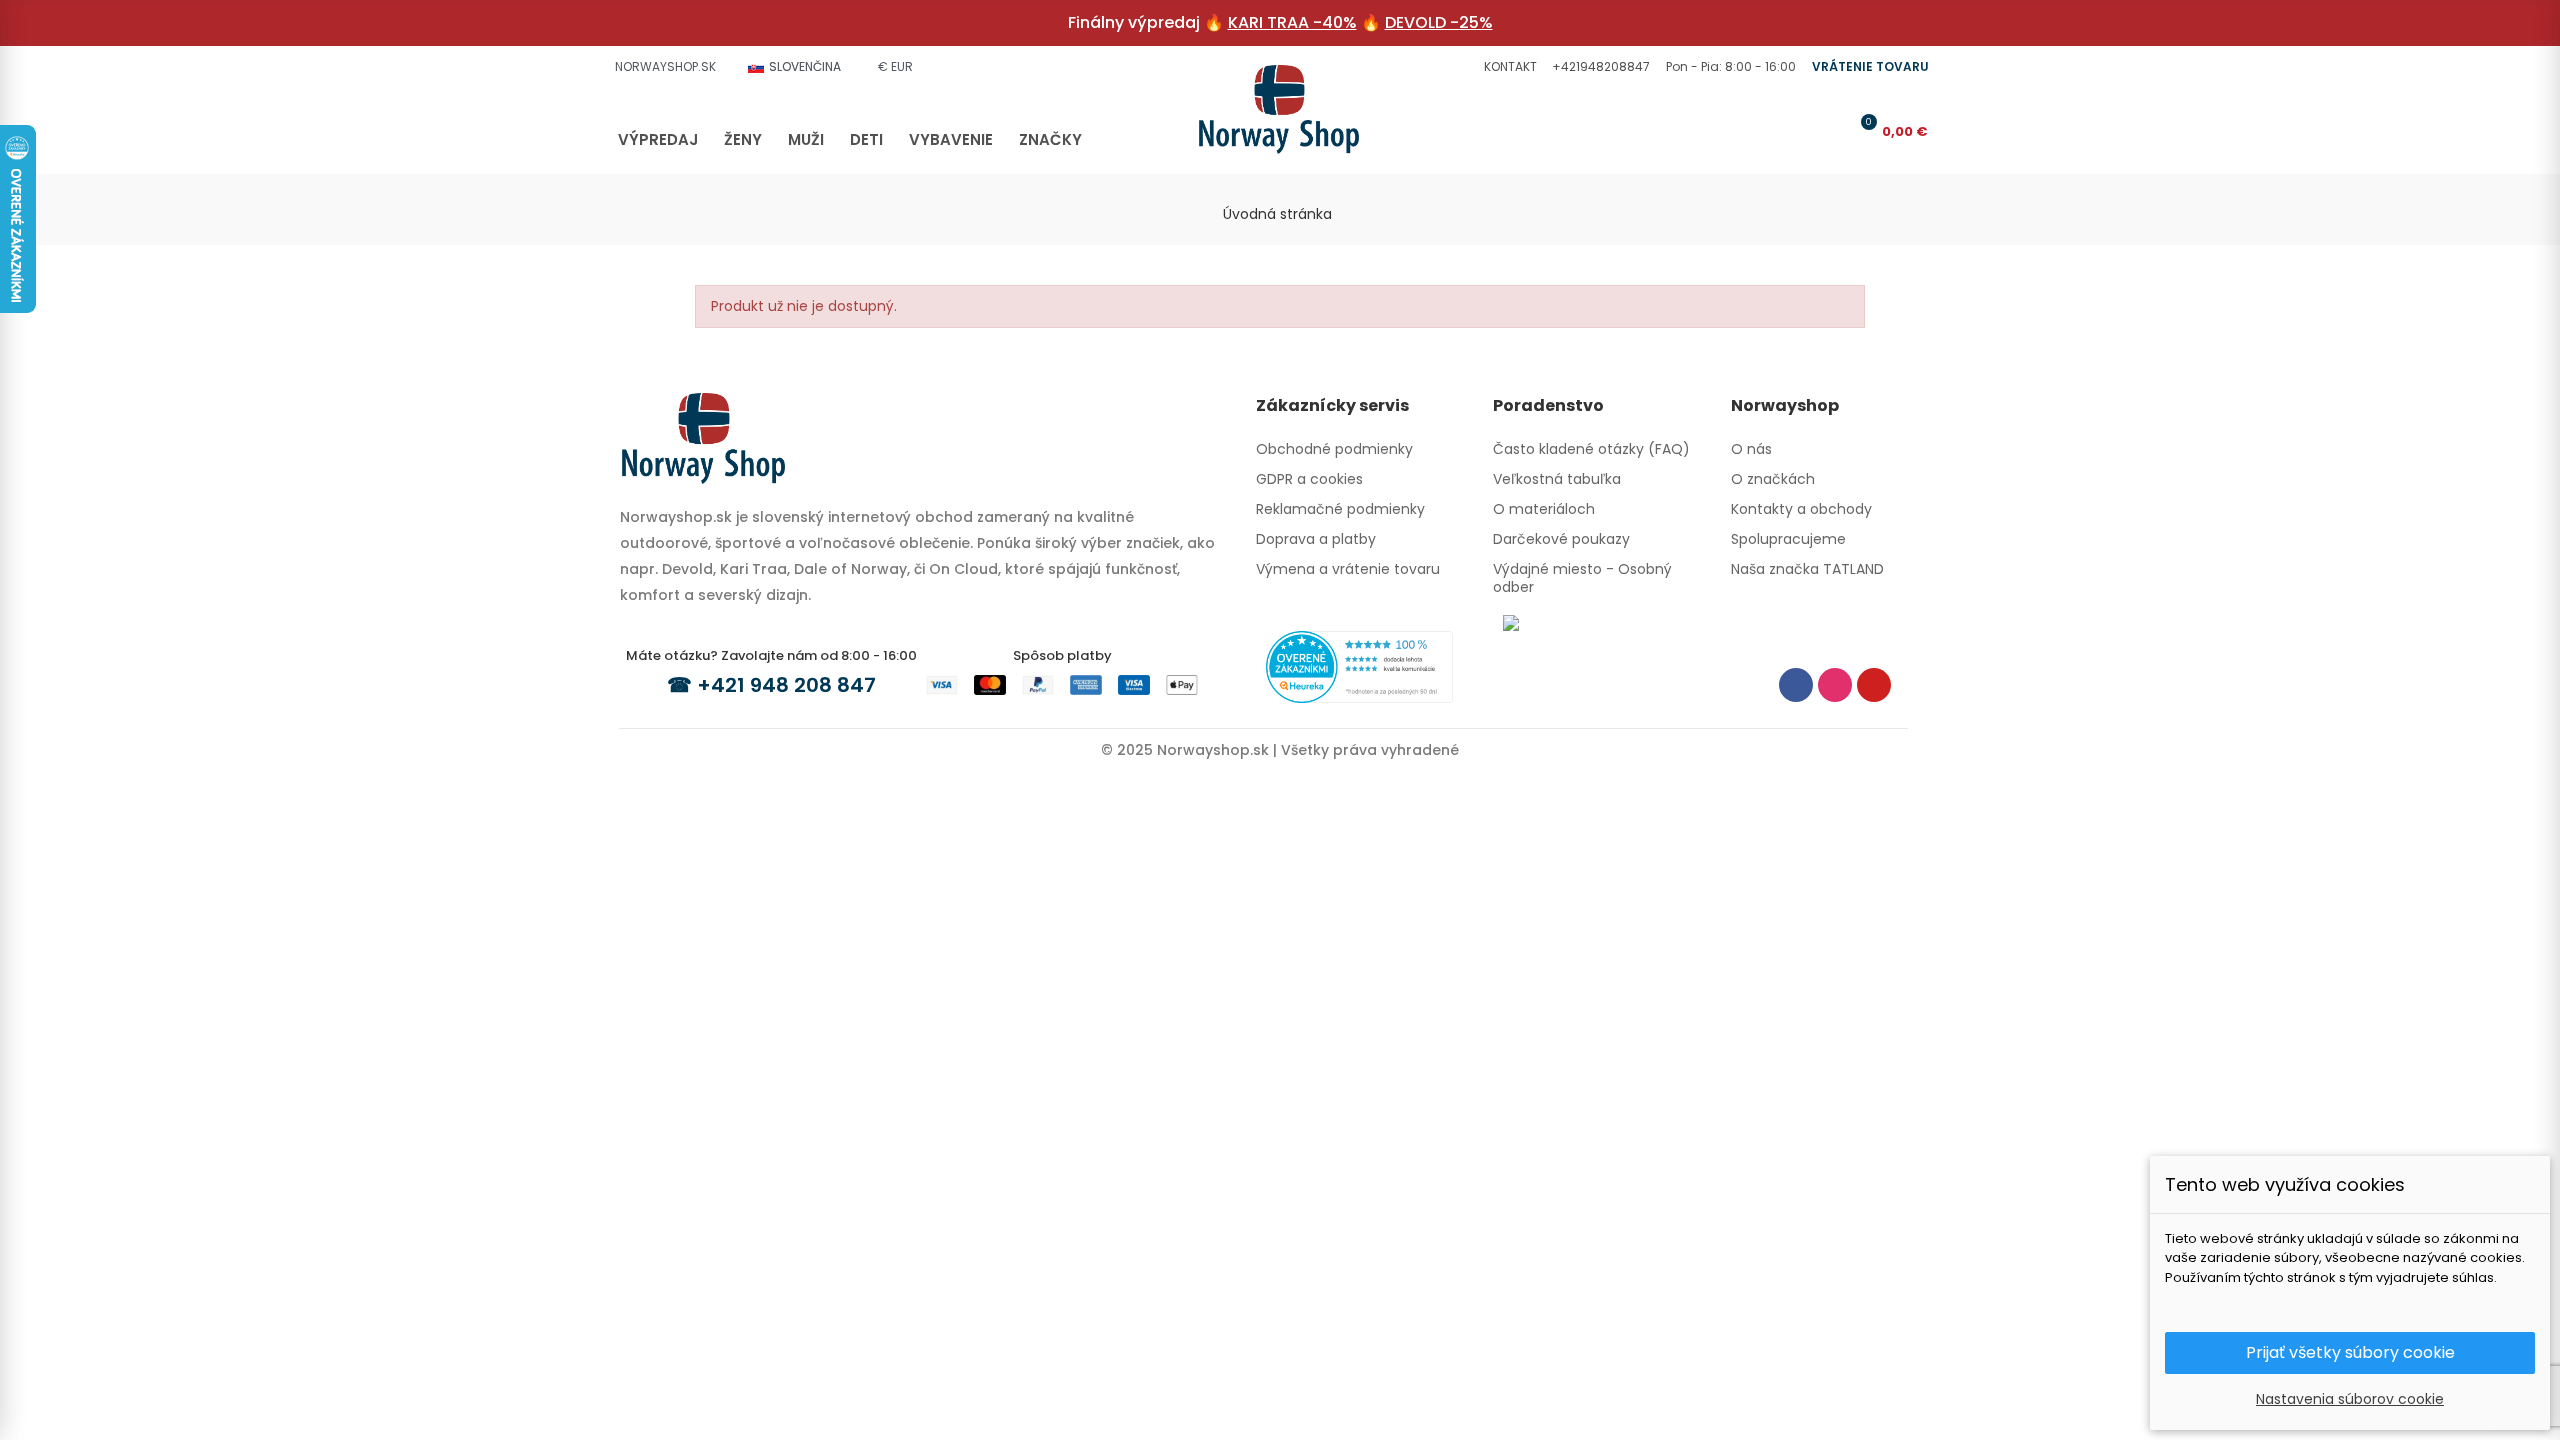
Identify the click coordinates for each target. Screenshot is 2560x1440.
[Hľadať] (1796, 131)
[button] (1508, 67)
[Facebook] (1796, 685)
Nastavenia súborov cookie (2350, 1399)
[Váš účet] (1829, 131)
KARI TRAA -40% (1292, 22)
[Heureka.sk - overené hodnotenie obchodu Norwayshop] (1359, 666)
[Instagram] (1835, 685)
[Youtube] (1874, 685)
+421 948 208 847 (786, 685)
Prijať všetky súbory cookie (2350, 1352)
